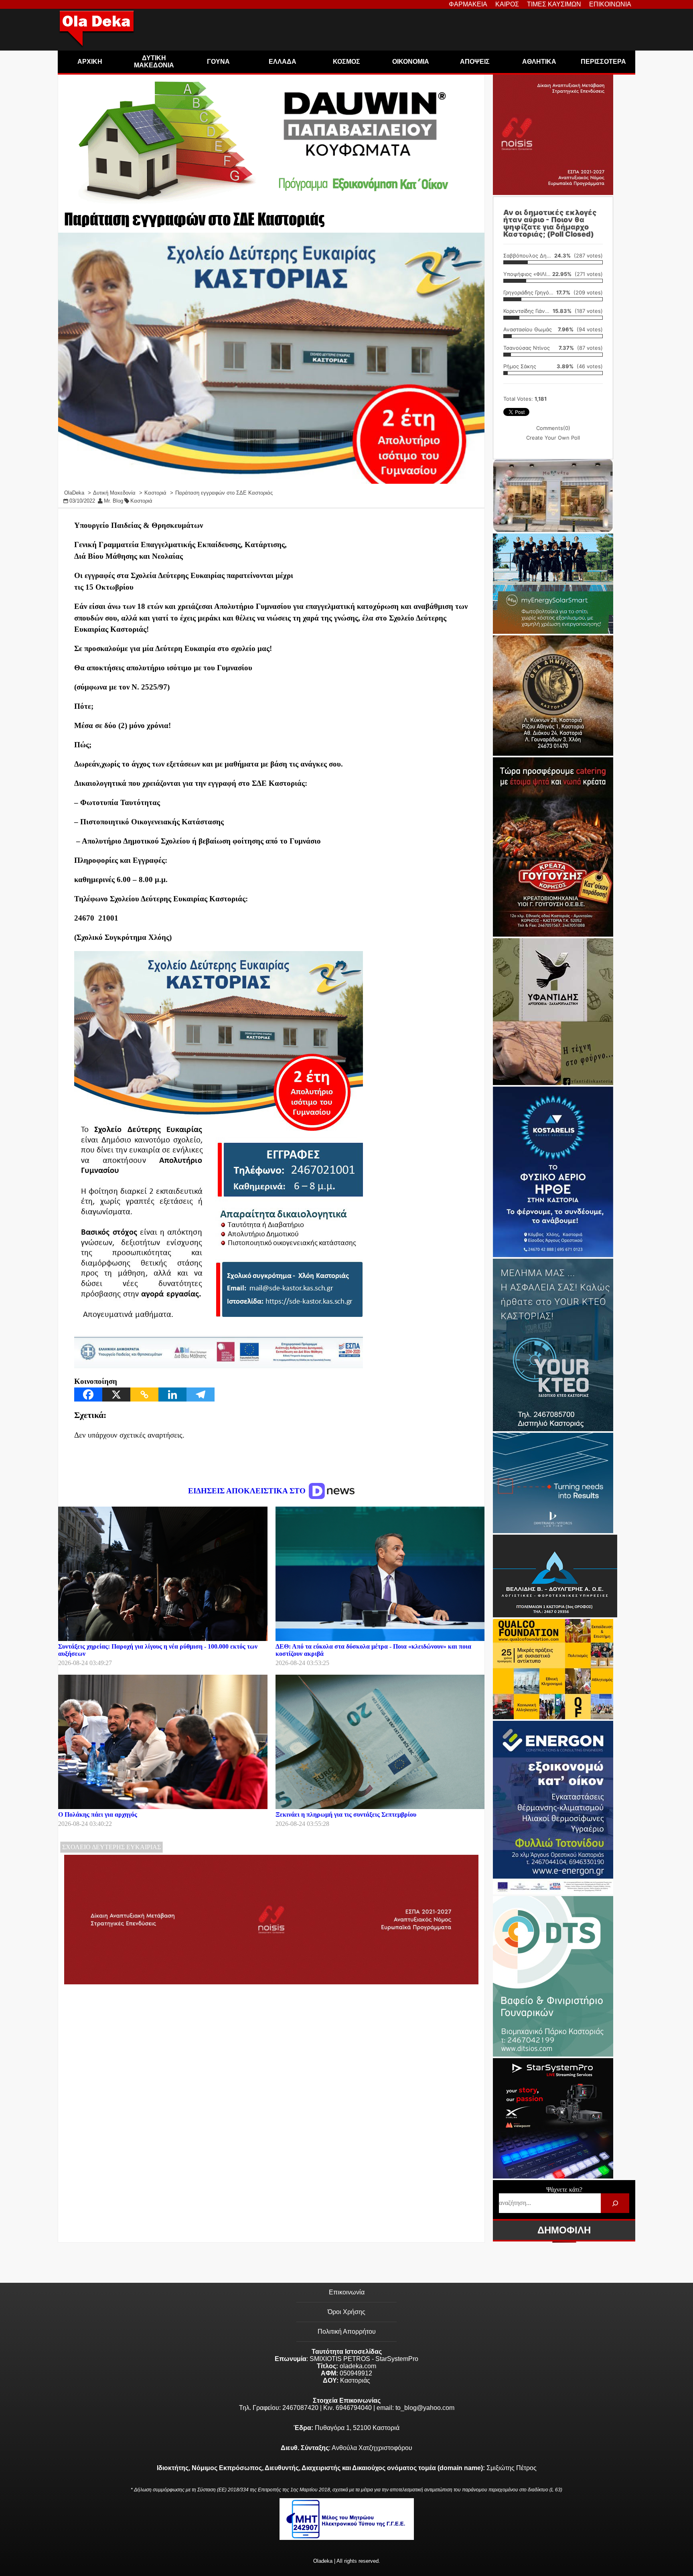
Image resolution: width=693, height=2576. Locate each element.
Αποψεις (475, 62)
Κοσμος (346, 62)
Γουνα (218, 62)
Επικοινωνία (347, 2292)
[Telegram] (201, 1394)
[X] (116, 1394)
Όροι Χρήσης (346, 2312)
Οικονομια (411, 62)
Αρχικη (90, 62)
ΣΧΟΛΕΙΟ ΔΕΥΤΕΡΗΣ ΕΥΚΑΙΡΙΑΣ (111, 1847)
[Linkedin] (172, 1394)
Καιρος (507, 4)
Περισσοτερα (603, 62)
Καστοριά (141, 501)
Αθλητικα (539, 62)
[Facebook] (88, 1394)
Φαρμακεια (468, 4)
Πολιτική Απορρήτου (347, 2332)
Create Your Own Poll (553, 438)
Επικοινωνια (610, 4)
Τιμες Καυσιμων (554, 4)
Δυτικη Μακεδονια (154, 62)
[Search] (615, 2203)
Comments (553, 428)
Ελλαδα (283, 62)
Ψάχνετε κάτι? (564, 2190)
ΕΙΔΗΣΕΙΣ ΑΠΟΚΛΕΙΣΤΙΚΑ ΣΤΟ (248, 1491)
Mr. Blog (113, 501)
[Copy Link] (144, 1394)
